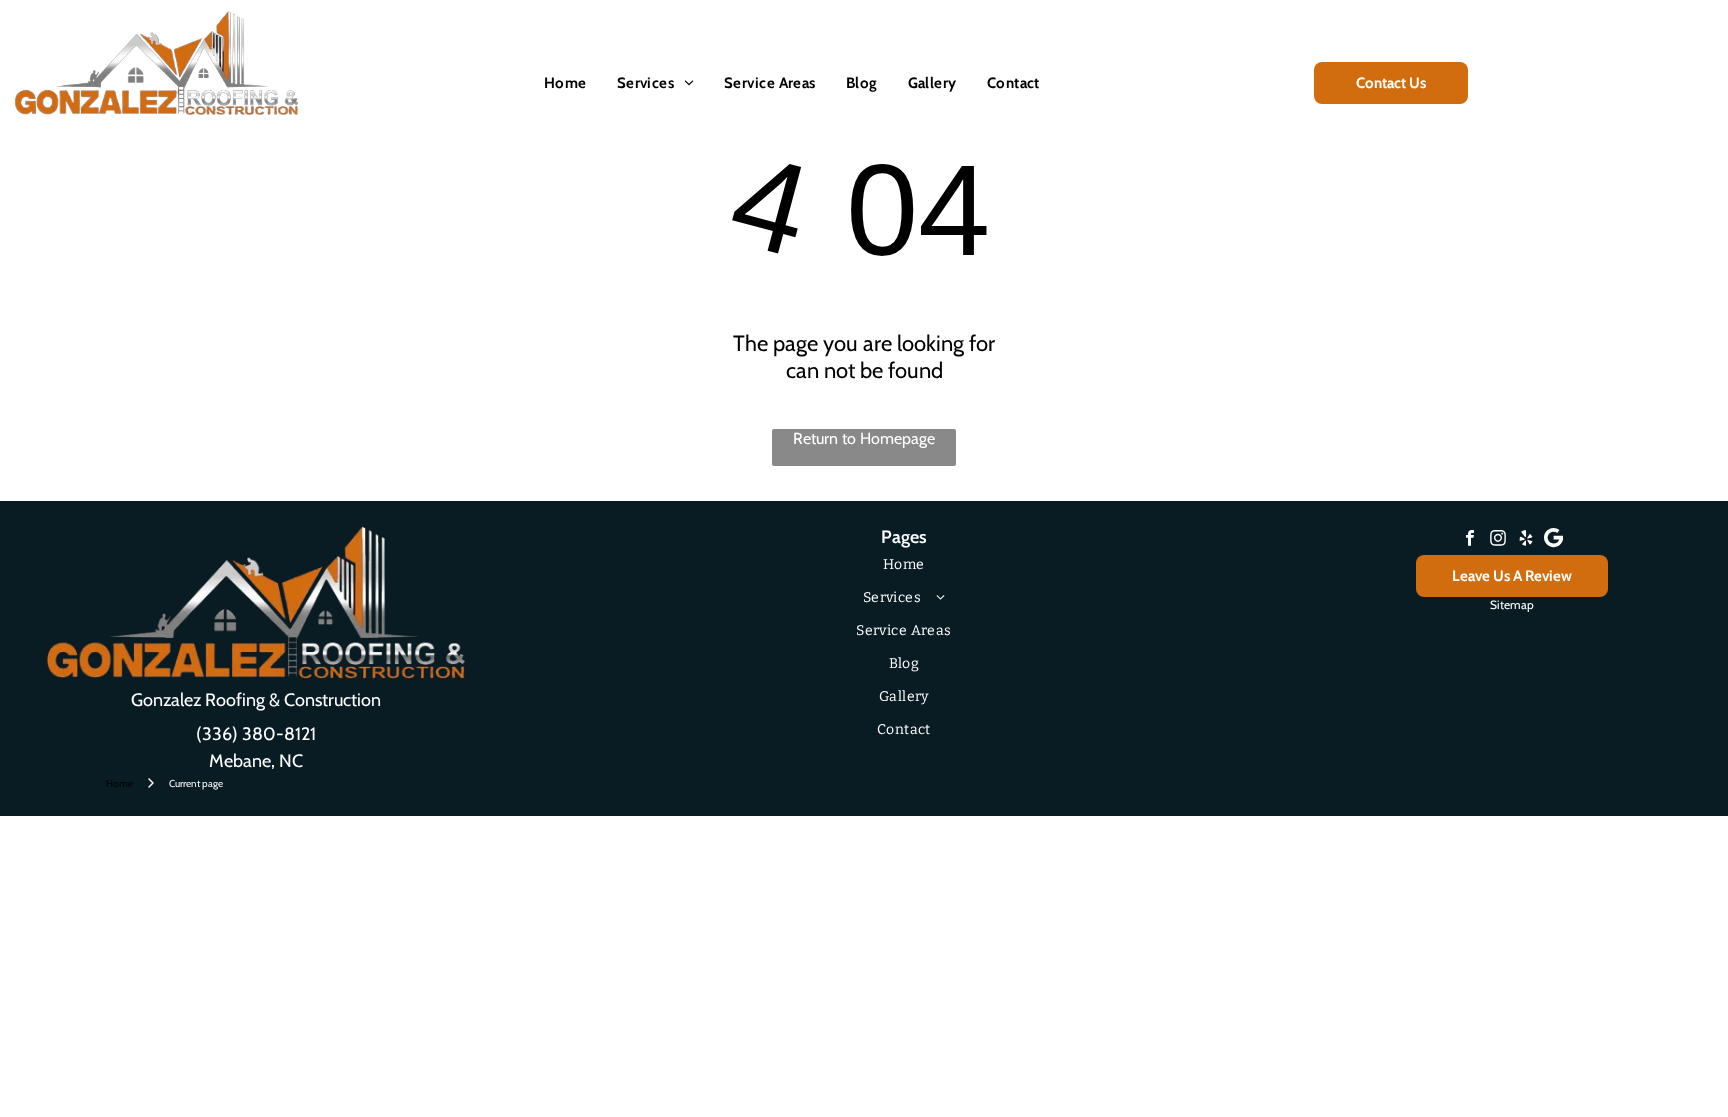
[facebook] (1470, 540)
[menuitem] (565, 83)
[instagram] (1498, 540)
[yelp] (1526, 540)
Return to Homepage (864, 438)
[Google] (1554, 540)
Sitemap (1512, 604)
